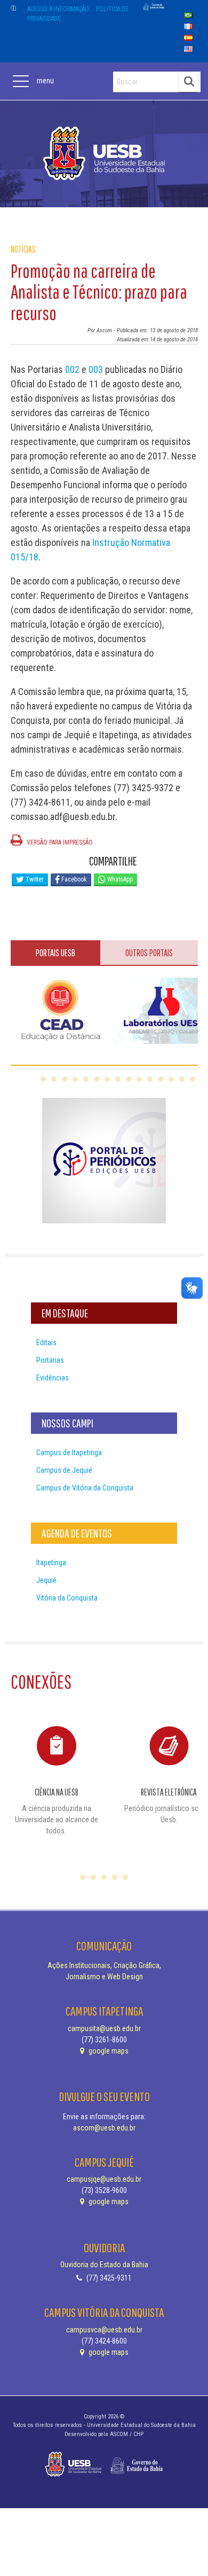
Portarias (50, 1360)
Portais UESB (55, 953)
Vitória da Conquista (67, 1598)
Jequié (46, 1580)
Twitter (34, 879)
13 (171, 1079)
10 (139, 1079)
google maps (108, 2051)
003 (96, 369)
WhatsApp (119, 879)
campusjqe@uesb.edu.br (104, 2179)
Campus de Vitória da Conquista (85, 1488)
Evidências (53, 1378)
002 (72, 369)
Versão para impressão (59, 842)
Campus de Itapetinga (69, 1453)
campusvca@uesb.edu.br (104, 2330)
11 (150, 1079)
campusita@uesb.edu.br (104, 2028)
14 (182, 1079)
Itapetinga (51, 1563)
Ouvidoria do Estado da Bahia (104, 2265)
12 (161, 1079)
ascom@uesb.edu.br (104, 2128)
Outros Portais (149, 953)
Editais (46, 1342)
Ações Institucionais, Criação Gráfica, (104, 1965)
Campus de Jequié (64, 1470)
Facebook (73, 879)
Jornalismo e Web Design (104, 1977)
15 (193, 1079)
